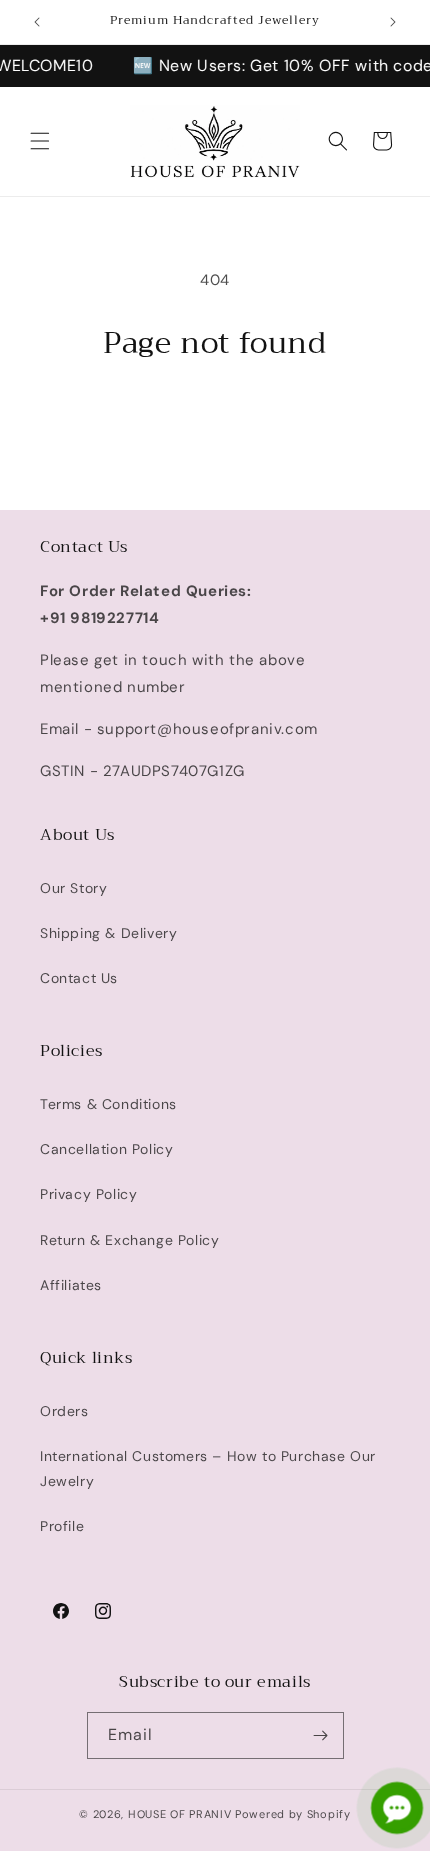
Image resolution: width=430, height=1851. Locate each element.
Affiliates (71, 1285)
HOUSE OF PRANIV (180, 1814)
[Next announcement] (393, 22)
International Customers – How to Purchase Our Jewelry (208, 1468)
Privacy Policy (88, 1194)
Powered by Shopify (293, 1814)
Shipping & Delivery (108, 933)
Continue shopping (215, 417)
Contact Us (79, 978)
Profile (62, 1526)
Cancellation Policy (106, 1149)
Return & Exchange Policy (129, 1240)
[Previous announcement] (37, 22)
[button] (40, 141)
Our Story (73, 888)
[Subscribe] (321, 1735)
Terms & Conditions (108, 1104)
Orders (64, 1411)
